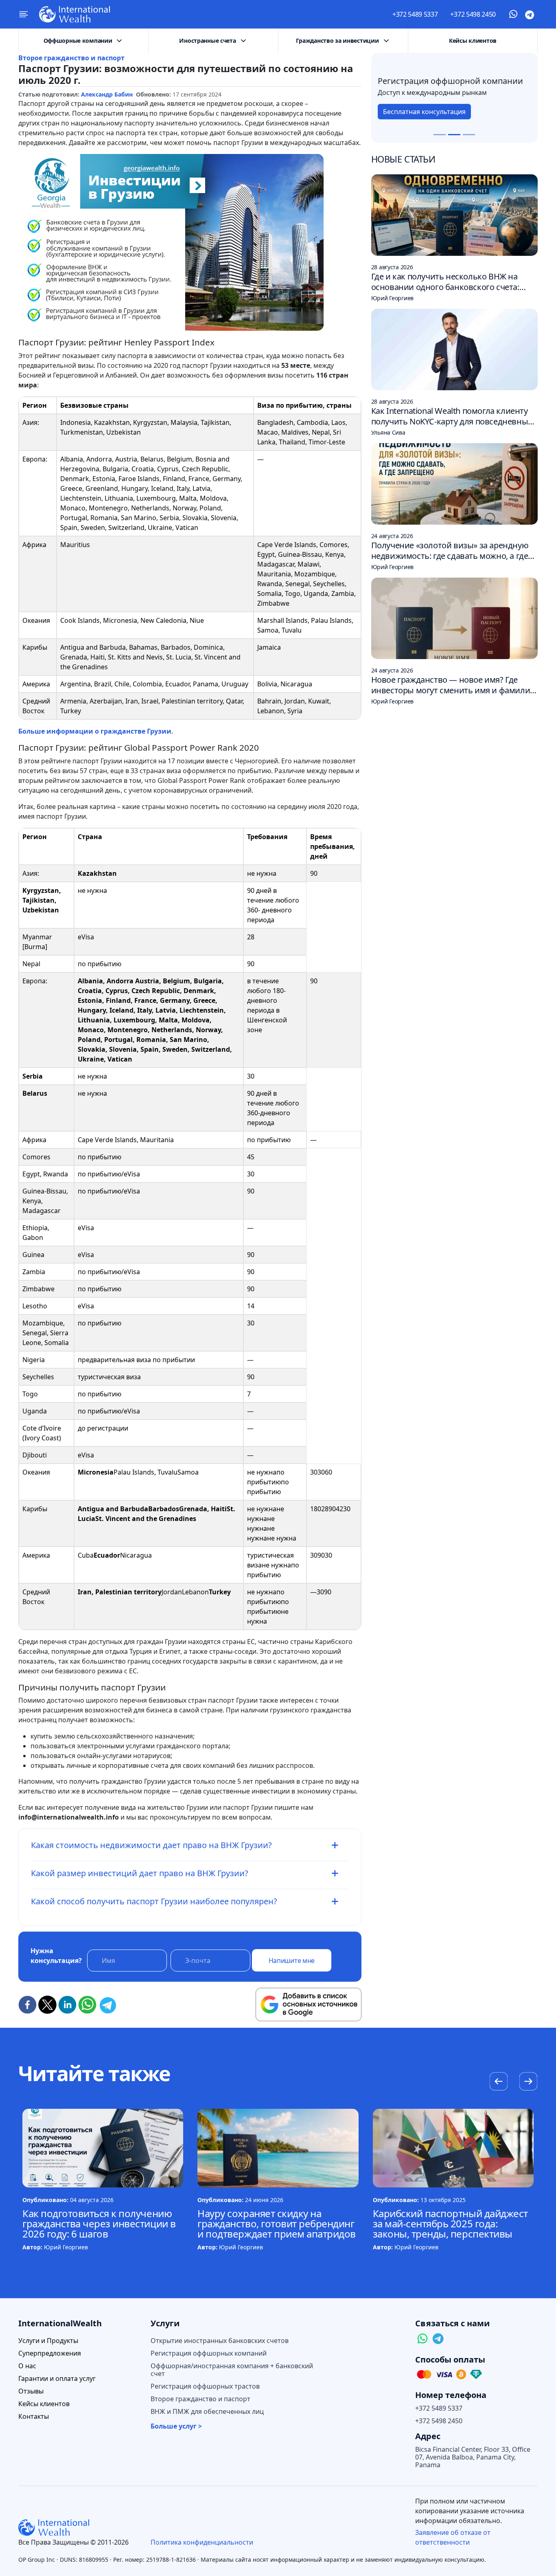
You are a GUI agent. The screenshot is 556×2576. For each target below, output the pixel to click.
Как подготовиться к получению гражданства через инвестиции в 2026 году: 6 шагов (99, 2223)
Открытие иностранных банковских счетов (220, 2341)
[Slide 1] (440, 135)
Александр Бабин (107, 94)
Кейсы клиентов (473, 41)
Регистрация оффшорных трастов (205, 2386)
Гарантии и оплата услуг (57, 2379)
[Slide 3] (469, 135)
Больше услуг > (176, 2426)
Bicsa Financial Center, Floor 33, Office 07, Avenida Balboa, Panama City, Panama (473, 2457)
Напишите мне (292, 1961)
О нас (27, 2366)
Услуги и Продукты (48, 2341)
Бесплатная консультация (424, 116)
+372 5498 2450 (473, 14)
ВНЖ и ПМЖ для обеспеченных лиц (207, 2412)
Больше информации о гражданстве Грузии (95, 731)
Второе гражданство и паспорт (71, 58)
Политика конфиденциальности (202, 2542)
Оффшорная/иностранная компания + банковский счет (232, 2370)
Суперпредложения (50, 2353)
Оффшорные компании (78, 41)
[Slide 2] (454, 135)
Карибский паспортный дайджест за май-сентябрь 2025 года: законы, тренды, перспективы (450, 2223)
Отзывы (31, 2391)
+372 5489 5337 (415, 14)
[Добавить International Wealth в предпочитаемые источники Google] (309, 2005)
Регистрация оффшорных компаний (209, 2353)
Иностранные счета (207, 41)
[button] (528, 2082)
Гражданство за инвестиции (337, 41)
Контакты (34, 2417)
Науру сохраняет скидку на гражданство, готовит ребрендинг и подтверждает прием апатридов (277, 2223)
